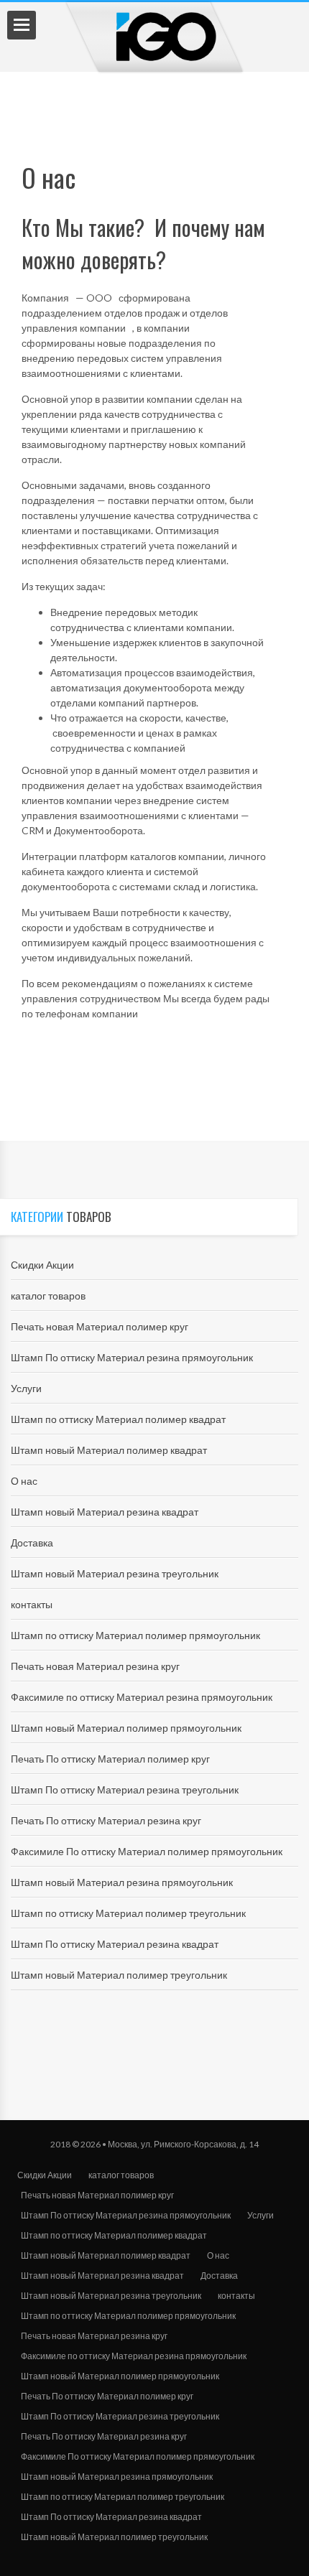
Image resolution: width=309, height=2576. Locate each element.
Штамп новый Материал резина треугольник (115, 1573)
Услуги (26, 1388)
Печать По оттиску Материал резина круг (106, 1820)
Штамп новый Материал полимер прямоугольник (126, 1728)
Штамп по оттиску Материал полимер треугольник (128, 1913)
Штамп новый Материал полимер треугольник (119, 1975)
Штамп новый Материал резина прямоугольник (122, 1882)
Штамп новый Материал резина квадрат (105, 1512)
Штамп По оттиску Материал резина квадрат (115, 1944)
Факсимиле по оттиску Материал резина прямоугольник (142, 1697)
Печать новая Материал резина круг (95, 1666)
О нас (24, 1481)
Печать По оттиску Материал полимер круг (110, 1759)
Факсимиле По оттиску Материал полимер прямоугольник (147, 1851)
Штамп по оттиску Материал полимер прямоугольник (135, 1635)
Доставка (32, 1543)
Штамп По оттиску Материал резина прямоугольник (132, 1357)
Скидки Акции (42, 1265)
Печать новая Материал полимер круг (100, 1326)
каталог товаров (48, 1296)
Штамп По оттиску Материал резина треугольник (125, 1789)
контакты (32, 1604)
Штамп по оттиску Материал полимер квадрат (118, 1419)
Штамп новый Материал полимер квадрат (109, 1450)
